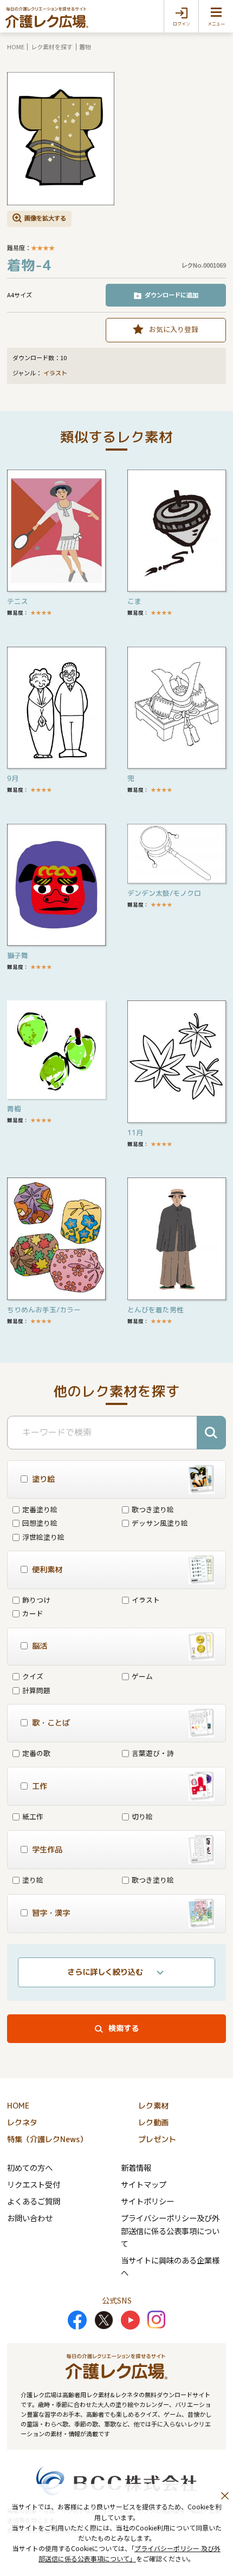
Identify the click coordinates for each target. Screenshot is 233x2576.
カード (33, 1613)
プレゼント (157, 2139)
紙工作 (33, 1816)
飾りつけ (36, 1600)
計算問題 (36, 1690)
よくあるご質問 (34, 2201)
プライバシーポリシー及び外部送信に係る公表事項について (170, 2230)
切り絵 (142, 1816)
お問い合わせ (30, 2218)
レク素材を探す (52, 47)
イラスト (55, 373)
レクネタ (22, 2123)
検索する (124, 2028)
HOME (16, 47)
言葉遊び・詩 (153, 1753)
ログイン (182, 24)
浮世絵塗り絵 (43, 1537)
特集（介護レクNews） (47, 2139)
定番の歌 (36, 1753)
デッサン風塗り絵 (160, 1523)
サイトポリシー (147, 2201)
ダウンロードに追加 (171, 295)
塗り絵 (33, 1880)
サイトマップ (144, 2184)
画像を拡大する (45, 218)
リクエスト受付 (34, 2184)
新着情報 (136, 2167)
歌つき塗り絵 (153, 1509)
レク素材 (153, 2106)
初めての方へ (30, 2167)
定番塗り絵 (40, 1509)
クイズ (33, 1676)
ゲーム (142, 1676)
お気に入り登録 (174, 329)
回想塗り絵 (40, 1523)
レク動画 (153, 2123)
